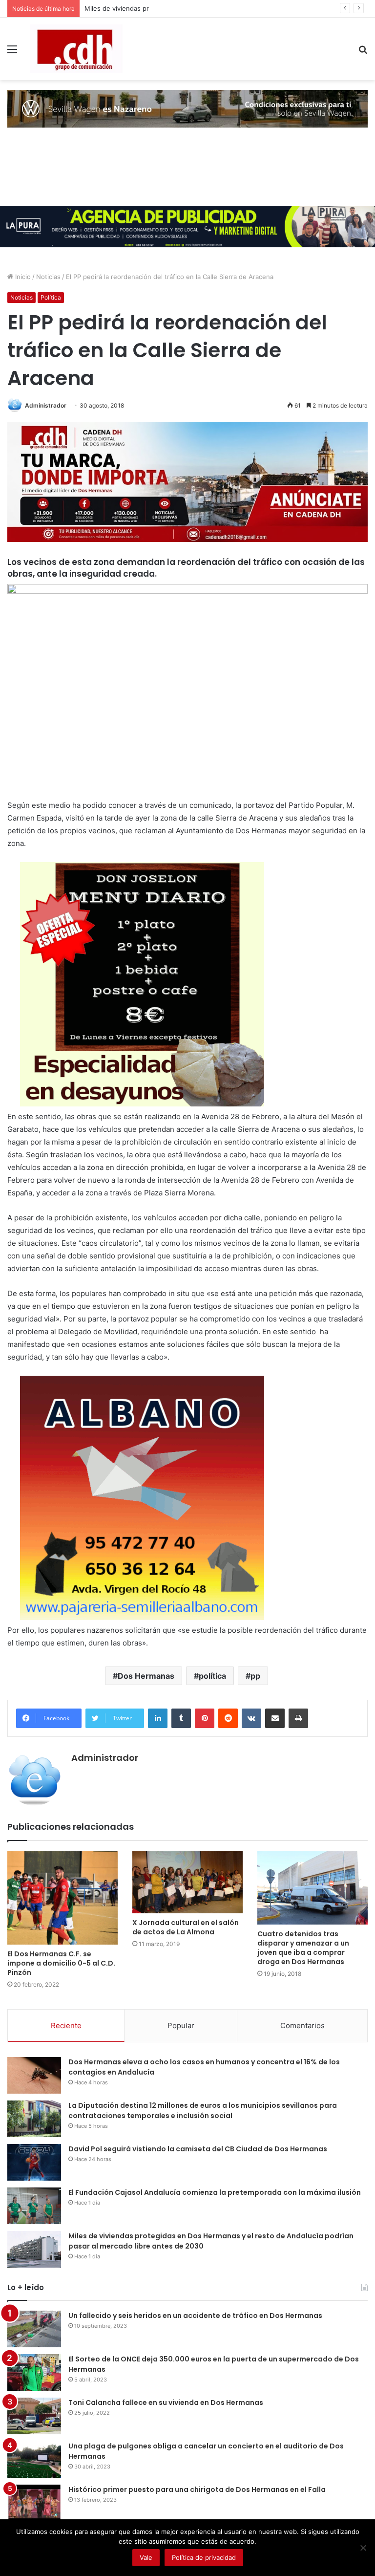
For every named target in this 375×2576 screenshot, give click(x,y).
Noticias (48, 277)
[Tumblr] (181, 1718)
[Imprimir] (298, 1718)
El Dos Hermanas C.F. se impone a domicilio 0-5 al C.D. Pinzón (61, 1963)
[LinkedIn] (158, 1718)
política (212, 1676)
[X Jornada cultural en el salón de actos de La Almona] (187, 1882)
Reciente (66, 2025)
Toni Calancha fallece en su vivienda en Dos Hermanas (166, 2403)
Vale (146, 2557)
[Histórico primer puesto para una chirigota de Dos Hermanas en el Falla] (34, 2503)
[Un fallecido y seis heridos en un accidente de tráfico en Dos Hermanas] (34, 2329)
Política (51, 297)
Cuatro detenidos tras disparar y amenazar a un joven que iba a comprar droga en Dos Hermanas (303, 1948)
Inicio (22, 277)
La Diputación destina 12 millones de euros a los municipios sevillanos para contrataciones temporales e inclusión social (203, 2111)
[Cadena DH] (76, 49)
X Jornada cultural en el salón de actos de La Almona (186, 1927)
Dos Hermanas (146, 1676)
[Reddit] (228, 1718)
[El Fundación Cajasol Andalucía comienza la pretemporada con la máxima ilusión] (34, 2206)
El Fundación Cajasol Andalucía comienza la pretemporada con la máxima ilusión (215, 2192)
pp (255, 1676)
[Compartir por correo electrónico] (275, 1718)
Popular (181, 2025)
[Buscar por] (363, 53)
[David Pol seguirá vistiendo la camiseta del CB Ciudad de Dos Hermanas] (34, 2162)
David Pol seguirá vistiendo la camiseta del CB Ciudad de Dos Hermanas (198, 2149)
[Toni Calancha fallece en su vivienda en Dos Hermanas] (34, 2416)
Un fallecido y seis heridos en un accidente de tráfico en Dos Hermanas (195, 2316)
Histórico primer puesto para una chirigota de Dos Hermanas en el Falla (197, 2489)
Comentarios (302, 2025)
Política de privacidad (204, 2557)
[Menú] (12, 53)
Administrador (46, 405)
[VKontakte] (251, 1718)
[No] (363, 2548)
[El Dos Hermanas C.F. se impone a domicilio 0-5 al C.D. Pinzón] (62, 1898)
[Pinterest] (205, 1718)
